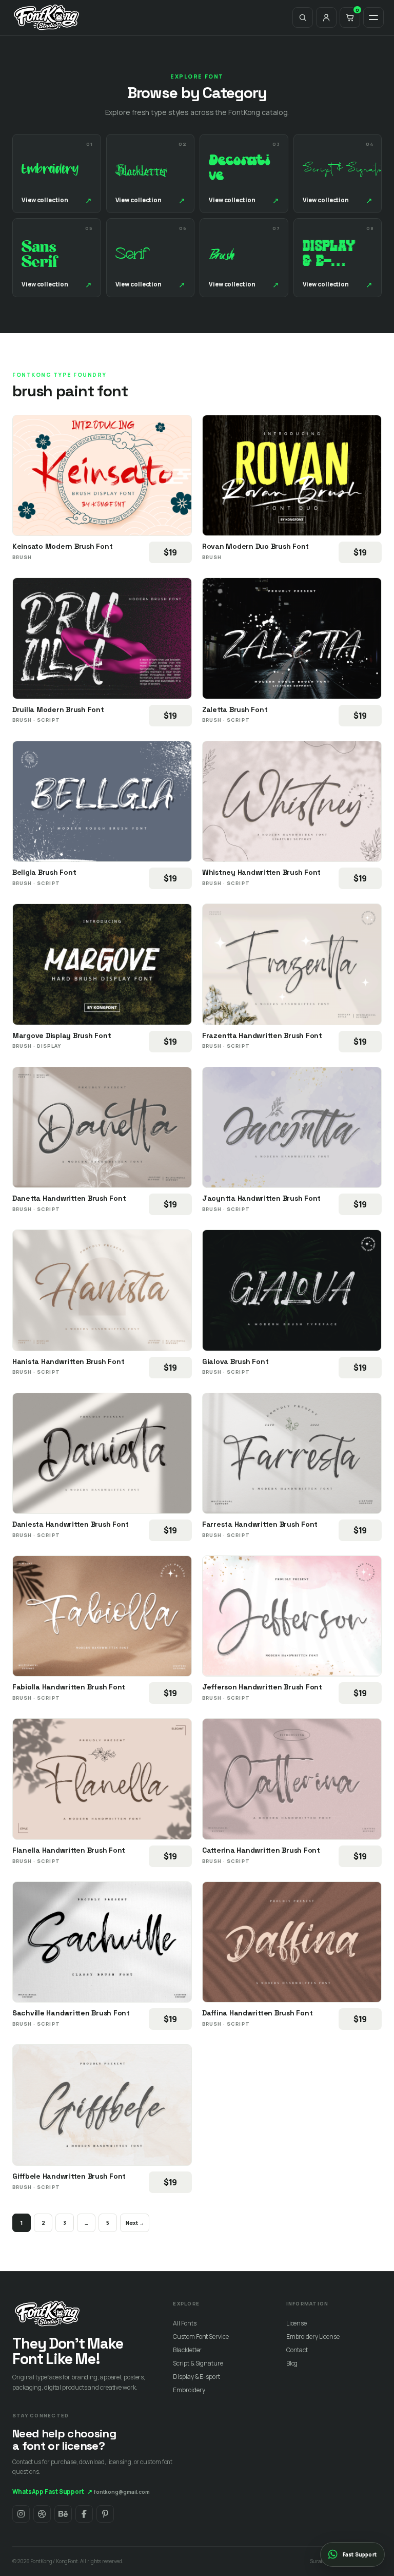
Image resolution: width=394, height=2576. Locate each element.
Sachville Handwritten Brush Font (71, 2013)
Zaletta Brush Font (235, 709)
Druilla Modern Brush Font (58, 709)
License (297, 2323)
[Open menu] (373, 17)
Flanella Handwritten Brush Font (69, 1850)
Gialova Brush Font (235, 1361)
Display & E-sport (196, 2377)
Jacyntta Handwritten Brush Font (261, 1198)
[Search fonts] (303, 17)
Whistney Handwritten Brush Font (261, 872)
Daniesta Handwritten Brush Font (71, 1524)
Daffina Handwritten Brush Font (257, 2013)
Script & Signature (198, 2363)
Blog (292, 2363)
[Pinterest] (105, 2514)
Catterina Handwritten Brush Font (261, 1850)
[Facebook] (84, 2514)
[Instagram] (21, 2514)
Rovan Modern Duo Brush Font (255, 546)
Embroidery (189, 2390)
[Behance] (63, 2514)
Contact (297, 2350)
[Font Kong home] (47, 17)
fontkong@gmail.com (122, 2492)
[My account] (326, 17)
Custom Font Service (201, 2337)
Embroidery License (313, 2337)
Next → (135, 2223)
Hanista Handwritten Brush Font (68, 1361)
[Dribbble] (42, 2514)
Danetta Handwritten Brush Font (69, 1198)
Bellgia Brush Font (44, 872)
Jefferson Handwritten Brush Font (262, 1687)
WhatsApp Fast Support (52, 2492)
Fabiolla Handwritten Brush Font (69, 1687)
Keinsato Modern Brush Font (62, 546)
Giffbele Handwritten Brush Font (69, 2176)
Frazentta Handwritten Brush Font (262, 1035)
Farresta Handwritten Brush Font (260, 1524)
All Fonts (184, 2323)
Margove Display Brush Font (62, 1035)
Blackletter (187, 2350)
